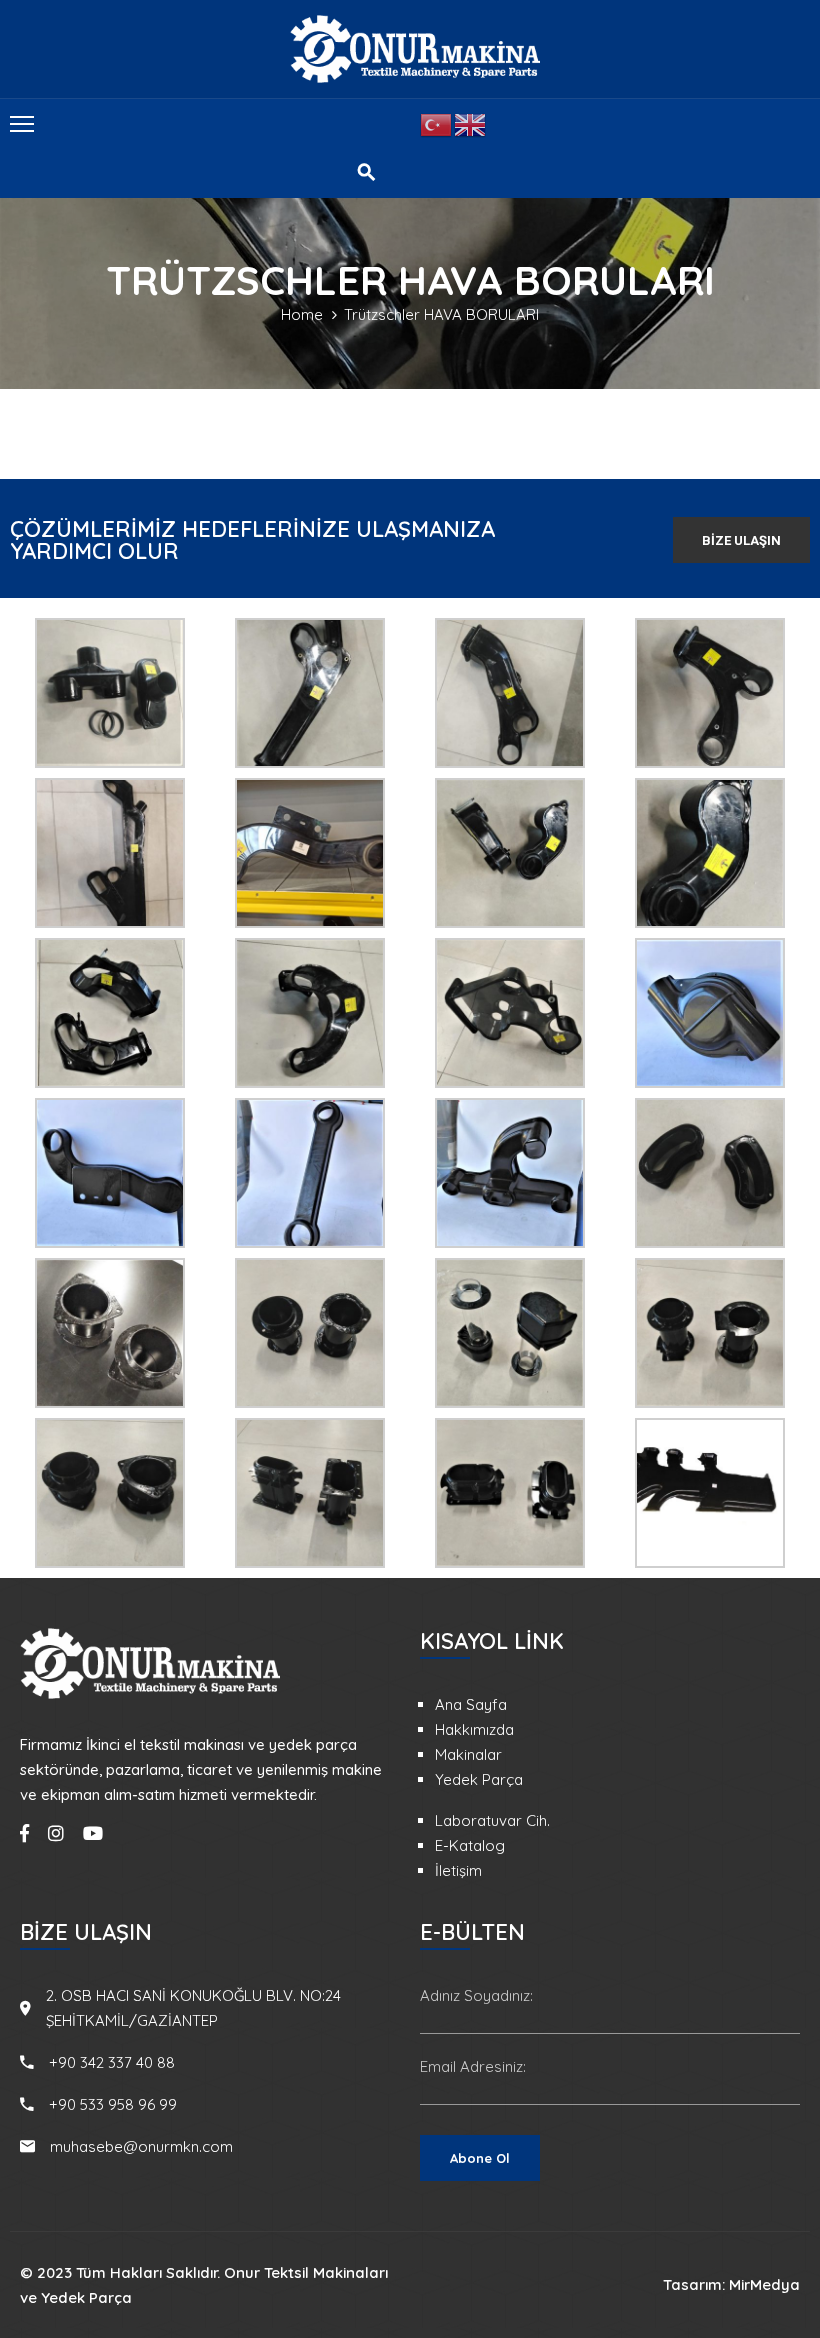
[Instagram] (56, 1833)
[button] (741, 540)
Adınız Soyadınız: (476, 1995)
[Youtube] (93, 1833)
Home (302, 314)
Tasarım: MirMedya (731, 2284)
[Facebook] (24, 1833)
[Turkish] (437, 123)
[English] (471, 123)
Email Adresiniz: (473, 2066)
